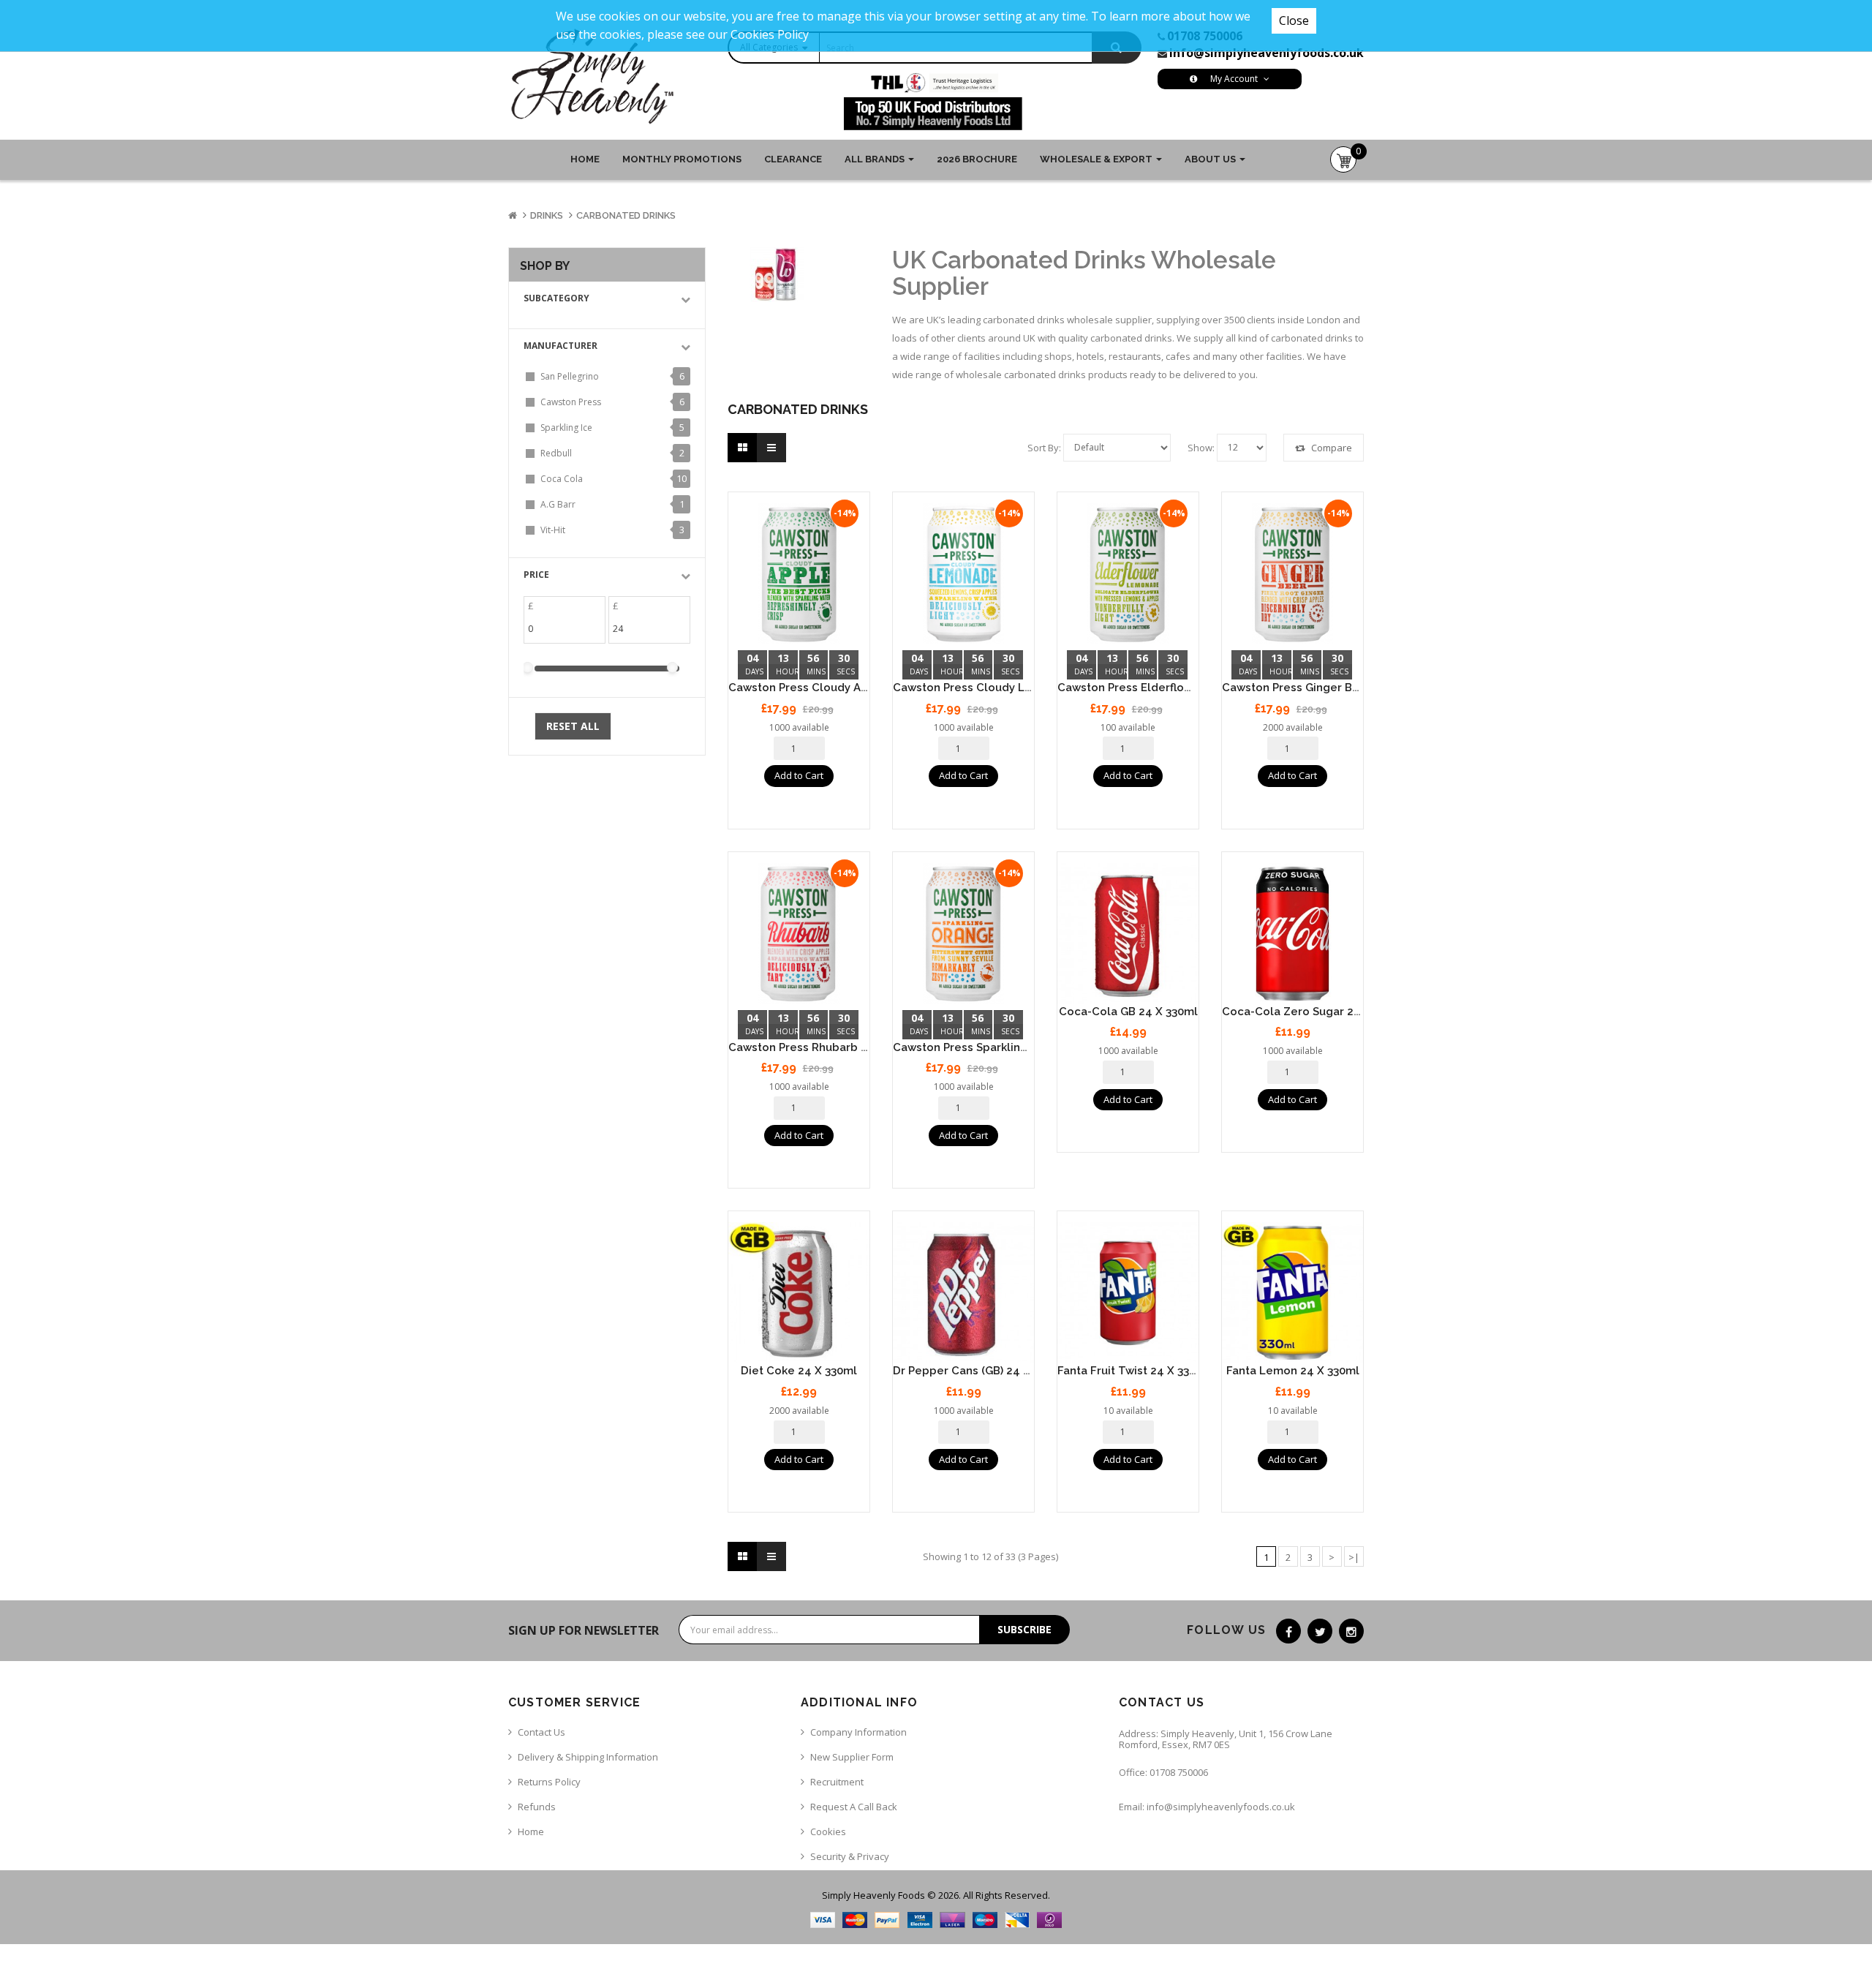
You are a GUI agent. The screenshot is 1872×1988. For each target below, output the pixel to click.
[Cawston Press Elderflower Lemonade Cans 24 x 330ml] (1128, 574)
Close (1294, 20)
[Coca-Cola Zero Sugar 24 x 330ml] (1292, 934)
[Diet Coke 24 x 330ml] (799, 1293)
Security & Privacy (850, 1856)
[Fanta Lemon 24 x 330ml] (1292, 1293)
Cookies (828, 1831)
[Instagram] (1351, 1631)
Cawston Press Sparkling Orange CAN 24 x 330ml (1026, 1047)
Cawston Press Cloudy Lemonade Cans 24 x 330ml (1031, 688)
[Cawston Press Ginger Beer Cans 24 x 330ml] (1292, 574)
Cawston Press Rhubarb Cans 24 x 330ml (839, 1047)
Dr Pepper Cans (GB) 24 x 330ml (979, 1371)
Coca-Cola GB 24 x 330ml (1128, 1012)
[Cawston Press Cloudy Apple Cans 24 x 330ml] (799, 574)
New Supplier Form (852, 1757)
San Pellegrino (570, 376)
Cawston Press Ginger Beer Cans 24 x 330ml (1343, 688)
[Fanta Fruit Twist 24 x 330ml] (1128, 1293)
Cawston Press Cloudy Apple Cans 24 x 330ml (853, 688)
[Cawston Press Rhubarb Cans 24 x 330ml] (799, 934)
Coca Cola (562, 479)
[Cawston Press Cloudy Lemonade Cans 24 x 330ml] (963, 574)
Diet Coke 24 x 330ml (799, 1371)
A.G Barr (558, 504)
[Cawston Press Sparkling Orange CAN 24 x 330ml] (963, 934)
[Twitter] (1320, 1631)
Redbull (556, 453)
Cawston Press (571, 402)
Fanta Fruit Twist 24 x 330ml (1133, 1371)
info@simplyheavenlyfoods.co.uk (1267, 53)
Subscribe (1024, 1629)
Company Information (858, 1732)
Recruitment (837, 1782)
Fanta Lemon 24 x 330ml (1293, 1371)
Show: (1201, 448)
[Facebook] (1288, 1631)
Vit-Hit (553, 530)
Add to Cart (799, 775)
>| (1354, 1557)
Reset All (573, 726)
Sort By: (1044, 448)
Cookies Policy (770, 34)
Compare (1331, 448)
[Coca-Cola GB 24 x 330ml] (1128, 934)
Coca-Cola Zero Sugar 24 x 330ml (1314, 1012)
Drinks (547, 215)
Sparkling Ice (566, 428)
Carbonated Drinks (626, 215)
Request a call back (854, 1807)
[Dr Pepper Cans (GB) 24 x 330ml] (963, 1293)
